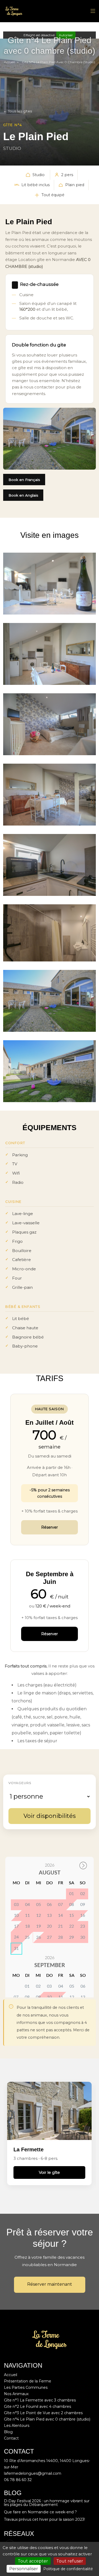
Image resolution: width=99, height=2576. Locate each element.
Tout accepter (33, 2561)
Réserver (49, 1527)
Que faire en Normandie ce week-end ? (40, 2512)
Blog (8, 2432)
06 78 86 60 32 (18, 2480)
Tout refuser (70, 2561)
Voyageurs (20, 1783)
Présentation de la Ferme (28, 2381)
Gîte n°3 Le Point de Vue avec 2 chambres (43, 2413)
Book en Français (24, 480)
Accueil (9, 62)
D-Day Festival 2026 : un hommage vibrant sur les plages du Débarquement (47, 2503)
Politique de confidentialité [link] (68, 2569)
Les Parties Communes (26, 2387)
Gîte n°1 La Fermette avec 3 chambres (40, 2400)
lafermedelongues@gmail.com (33, 2473)
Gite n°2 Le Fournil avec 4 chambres (37, 2407)
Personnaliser (24, 2569)
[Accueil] (14, 11)
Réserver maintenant (50, 2284)
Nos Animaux (16, 2394)
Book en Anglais (23, 495)
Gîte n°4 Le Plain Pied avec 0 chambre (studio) (47, 2419)
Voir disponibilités (50, 1816)
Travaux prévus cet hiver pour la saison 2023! (44, 2519)
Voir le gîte (49, 2172)
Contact (11, 2438)
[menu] (93, 11)
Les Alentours (17, 2426)
